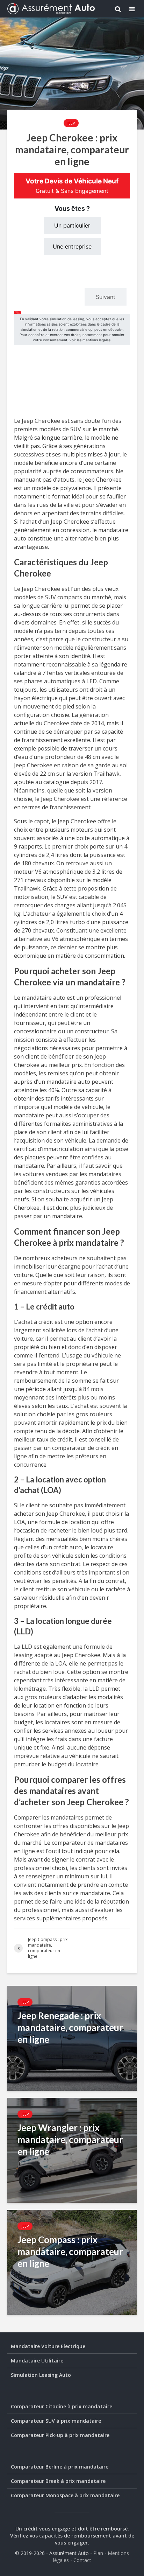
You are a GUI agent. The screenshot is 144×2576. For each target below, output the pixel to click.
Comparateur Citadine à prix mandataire (62, 2406)
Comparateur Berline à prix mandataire (60, 2467)
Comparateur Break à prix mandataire (58, 2481)
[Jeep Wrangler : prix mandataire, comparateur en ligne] (72, 2150)
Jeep (71, 123)
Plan (98, 2553)
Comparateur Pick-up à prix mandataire (60, 2435)
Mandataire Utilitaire (37, 2361)
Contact (82, 2560)
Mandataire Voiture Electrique (48, 2346)
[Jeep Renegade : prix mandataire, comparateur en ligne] (72, 2038)
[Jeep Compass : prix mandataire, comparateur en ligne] (72, 2262)
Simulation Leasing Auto (41, 2375)
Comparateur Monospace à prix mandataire (65, 2495)
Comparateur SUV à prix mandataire (56, 2421)
